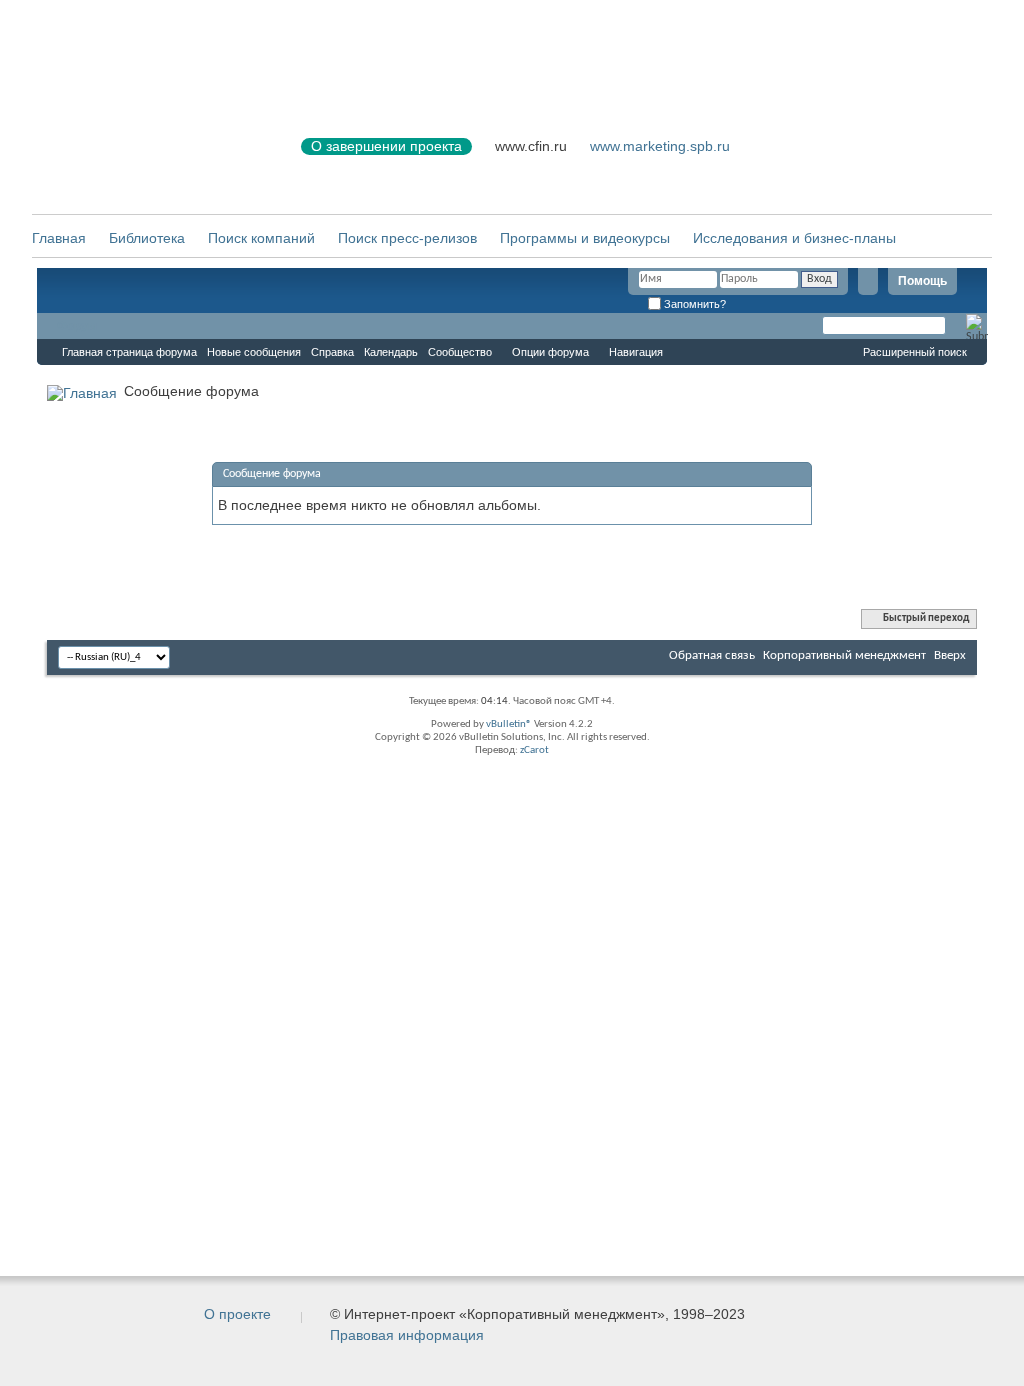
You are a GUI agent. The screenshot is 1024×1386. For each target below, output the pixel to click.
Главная (59, 238)
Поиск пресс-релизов (407, 238)
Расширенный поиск (915, 352)
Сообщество (460, 352)
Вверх (950, 655)
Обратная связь (712, 655)
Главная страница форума (129, 352)
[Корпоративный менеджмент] (147, 158)
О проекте (237, 1314)
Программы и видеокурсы (585, 238)
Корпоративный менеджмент (844, 655)
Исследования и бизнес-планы (794, 238)
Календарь (391, 352)
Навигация (636, 352)
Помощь (922, 281)
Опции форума (550, 352)
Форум (77, 326)
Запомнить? (693, 304)
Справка (332, 352)
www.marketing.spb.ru (660, 146)
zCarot (534, 750)
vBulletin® (509, 724)
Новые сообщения (254, 352)
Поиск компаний (261, 238)
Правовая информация (407, 1335)
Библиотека (147, 238)
